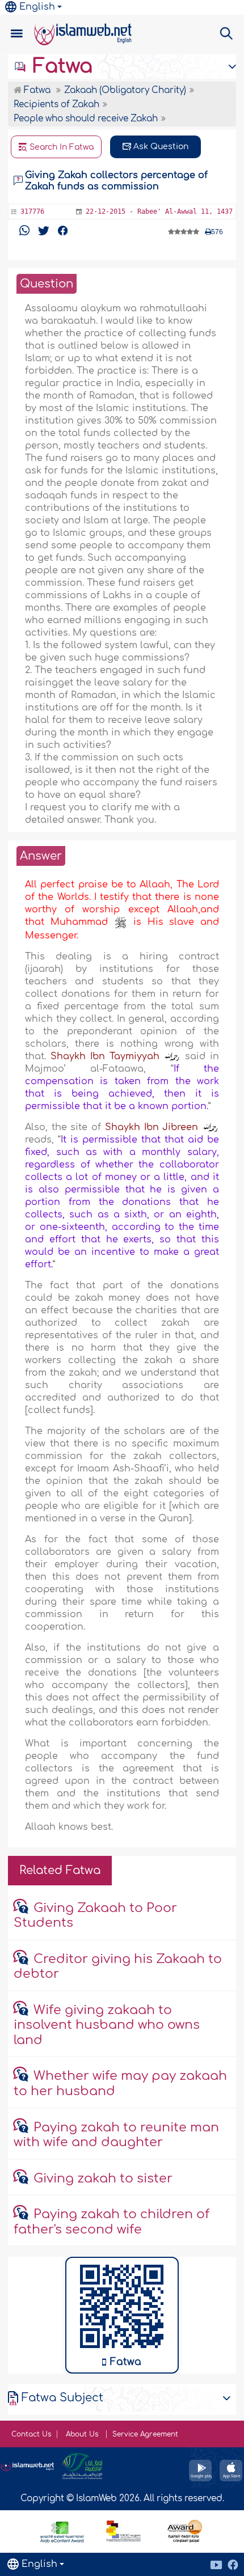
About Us (83, 2434)
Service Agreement (145, 2434)
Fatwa (60, 66)
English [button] (37, 7)
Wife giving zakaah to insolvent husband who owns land (107, 2025)
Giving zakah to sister (103, 2179)
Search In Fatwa (60, 147)
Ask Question (160, 147)
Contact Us (31, 2434)
